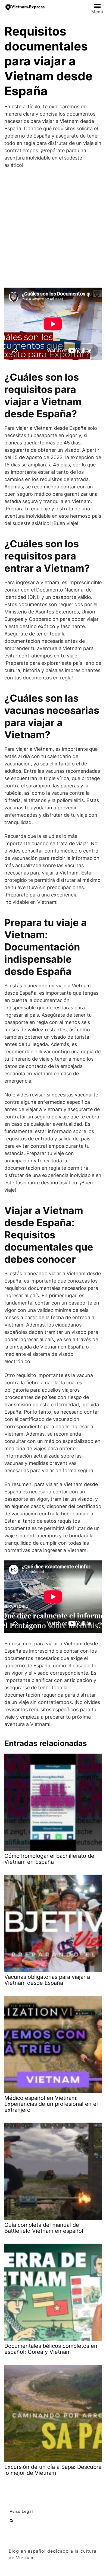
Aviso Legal (21, 2511)
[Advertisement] (53, 228)
